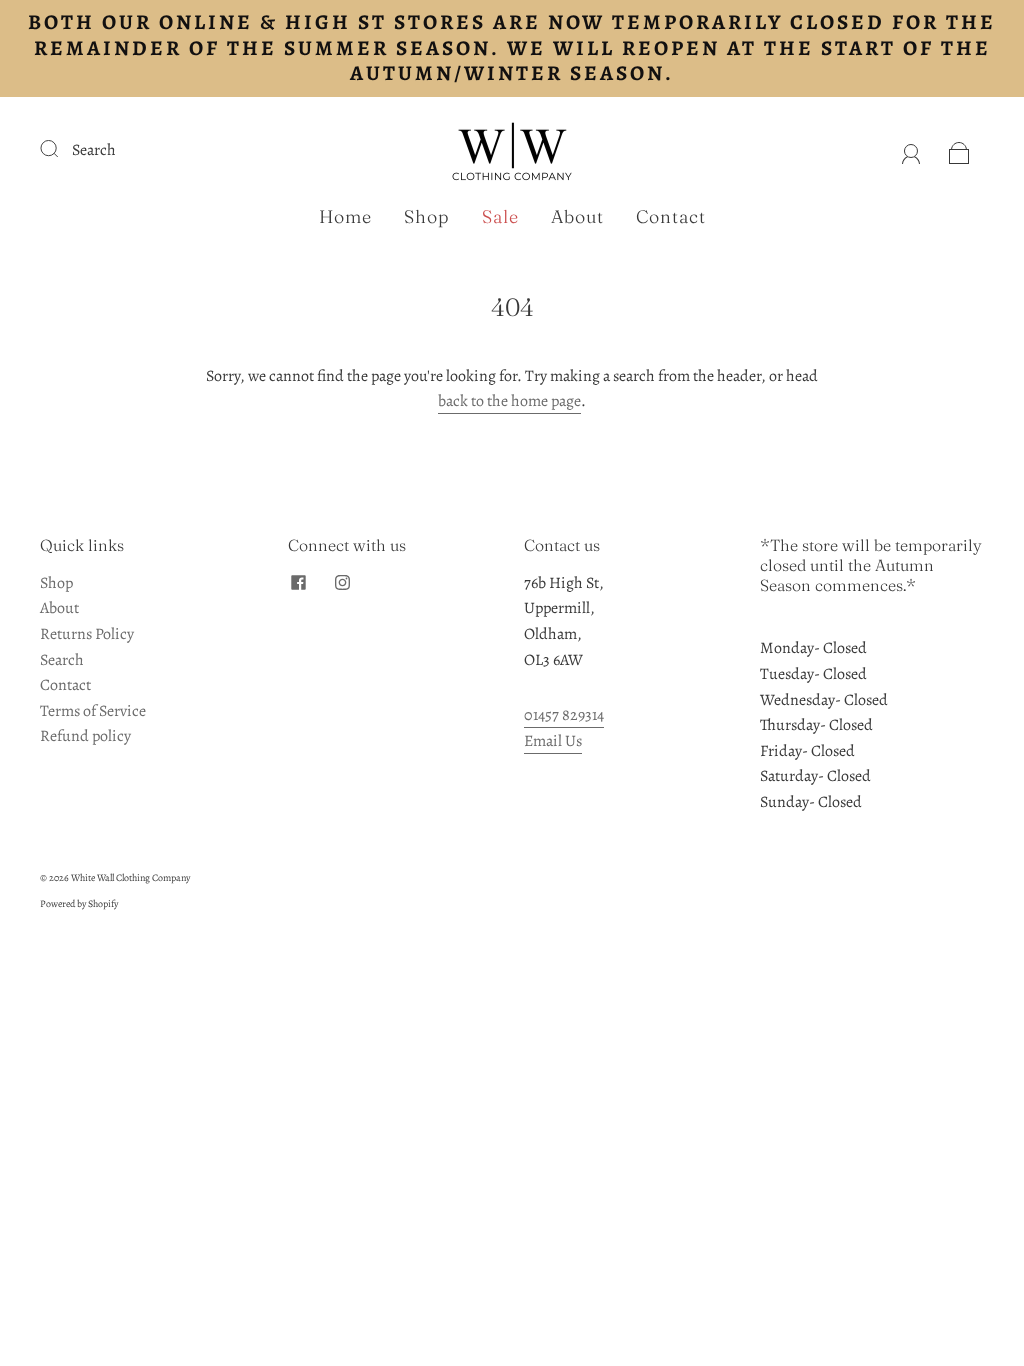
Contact (671, 217)
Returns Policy (87, 634)
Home (345, 217)
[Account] (911, 150)
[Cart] (959, 150)
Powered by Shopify (79, 903)
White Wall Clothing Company (130, 877)
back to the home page (509, 401)
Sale (500, 217)
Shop (427, 217)
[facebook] (298, 583)
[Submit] (62, 148)
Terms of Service (93, 711)
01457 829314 (564, 715)
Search (94, 150)
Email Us (553, 741)
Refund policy (85, 736)
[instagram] (342, 583)
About (577, 217)
